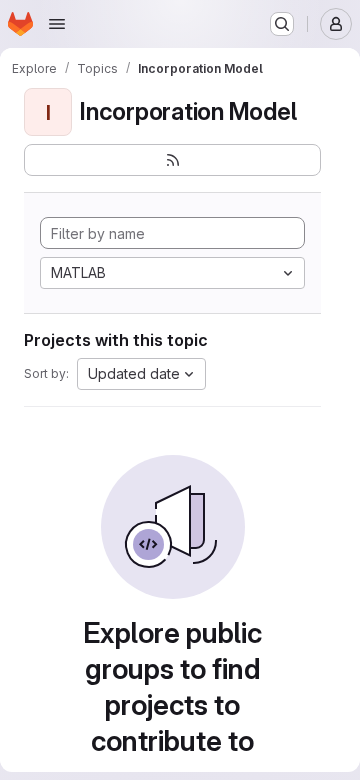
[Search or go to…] (282, 24)
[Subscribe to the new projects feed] (172, 160)
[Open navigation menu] (57, 24)
